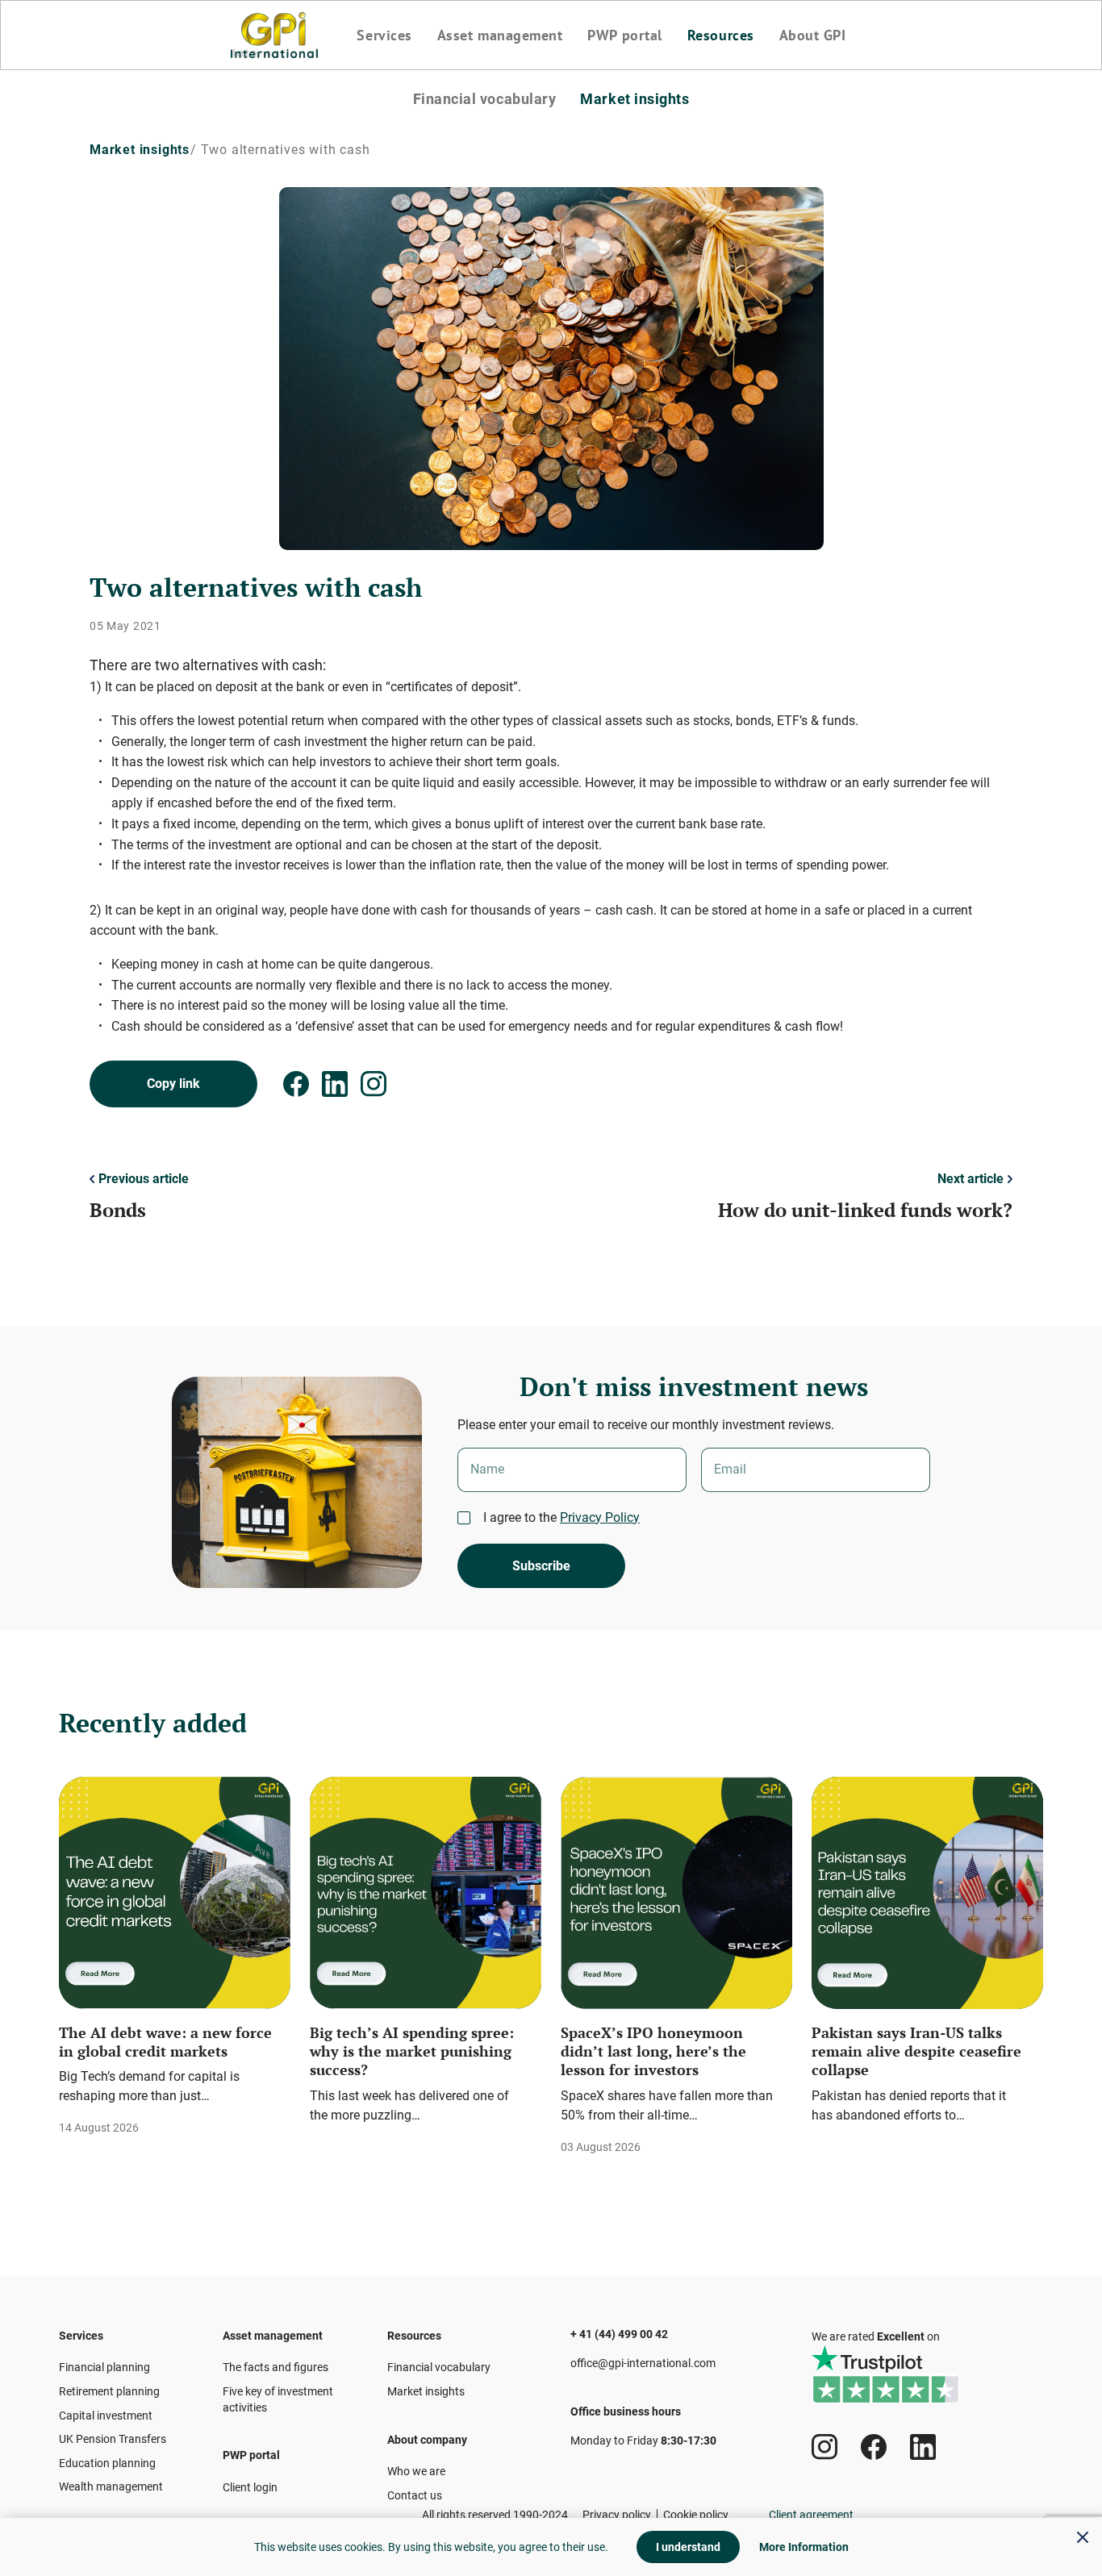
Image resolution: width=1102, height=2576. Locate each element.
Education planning (107, 2463)
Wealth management (111, 2486)
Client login (250, 2487)
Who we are (416, 2471)
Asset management (500, 35)
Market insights (634, 99)
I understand (688, 2547)
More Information (804, 2547)
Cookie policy (696, 2515)
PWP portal (624, 35)
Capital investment (106, 2416)
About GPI (813, 35)
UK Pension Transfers (113, 2439)
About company (427, 2440)
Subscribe (541, 1566)
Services (384, 35)
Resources (721, 35)
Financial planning (104, 2367)
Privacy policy (617, 2515)
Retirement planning (109, 2391)
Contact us (415, 2495)
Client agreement (811, 2515)
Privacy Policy (600, 1517)
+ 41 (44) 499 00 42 (619, 2334)
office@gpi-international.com (643, 2363)
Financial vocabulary (485, 99)
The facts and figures (275, 2367)
